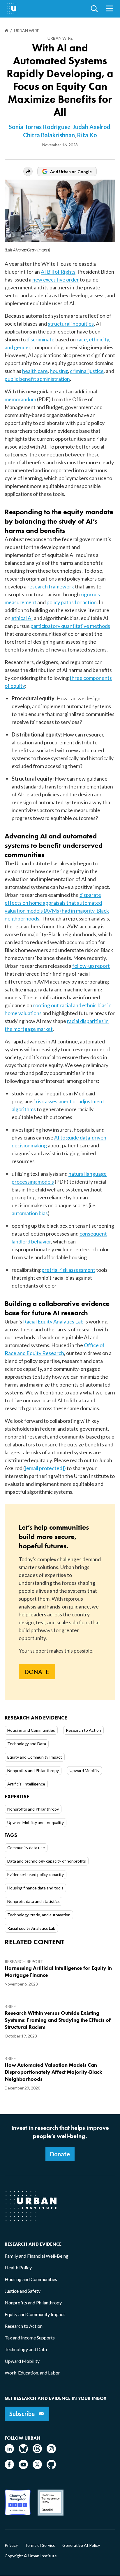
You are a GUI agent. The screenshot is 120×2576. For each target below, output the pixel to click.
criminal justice (87, 371)
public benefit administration (37, 379)
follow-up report (91, 966)
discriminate (40, 339)
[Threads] (37, 2451)
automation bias (30, 1213)
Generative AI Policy (81, 2545)
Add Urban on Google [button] (71, 172)
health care (35, 371)
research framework (51, 586)
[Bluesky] (23, 2451)
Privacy (11, 2545)
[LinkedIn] (9, 2451)
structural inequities (71, 324)
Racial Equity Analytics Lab (53, 1321)
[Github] (51, 2467)
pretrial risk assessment (68, 1270)
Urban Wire (60, 38)
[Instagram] (51, 2451)
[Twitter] (37, 2467)
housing (59, 371)
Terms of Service (40, 2545)
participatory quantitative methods (70, 626)
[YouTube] (23, 2467)
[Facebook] (9, 2467)
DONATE (37, 1672)
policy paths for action (72, 602)
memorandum (20, 399)
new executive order (56, 279)
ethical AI (22, 618)
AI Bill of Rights (58, 272)
